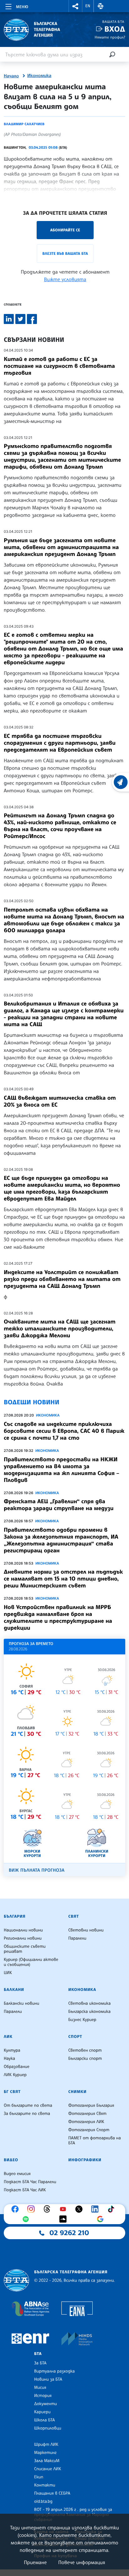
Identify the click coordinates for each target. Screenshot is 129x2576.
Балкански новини (21, 2003)
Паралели (77, 1938)
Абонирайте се (65, 230)
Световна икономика (89, 2003)
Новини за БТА (48, 2379)
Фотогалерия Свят (87, 2114)
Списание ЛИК (48, 2469)
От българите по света (28, 2106)
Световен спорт (85, 2050)
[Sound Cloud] (64, 2219)
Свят (74, 1916)
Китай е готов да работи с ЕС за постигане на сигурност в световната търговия (59, 366)
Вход (115, 29)
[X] (80, 2209)
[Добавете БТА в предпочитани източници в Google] (102, 2219)
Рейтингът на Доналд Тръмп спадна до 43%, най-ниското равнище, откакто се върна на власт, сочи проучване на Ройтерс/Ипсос (60, 826)
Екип (39, 2477)
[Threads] (49, 2209)
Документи (46, 2404)
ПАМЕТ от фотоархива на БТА (95, 2141)
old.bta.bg (43, 2501)
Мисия (40, 2388)
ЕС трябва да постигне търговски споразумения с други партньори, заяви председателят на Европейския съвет (60, 743)
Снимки (77, 2092)
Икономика (39, 76)
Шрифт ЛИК (46, 2445)
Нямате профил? (110, 37)
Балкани (14, 1990)
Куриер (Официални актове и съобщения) (31, 1962)
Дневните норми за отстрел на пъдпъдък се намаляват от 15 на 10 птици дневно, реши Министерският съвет (63, 1579)
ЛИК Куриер (15, 2075)
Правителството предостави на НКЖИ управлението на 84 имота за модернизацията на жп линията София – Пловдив (62, 1470)
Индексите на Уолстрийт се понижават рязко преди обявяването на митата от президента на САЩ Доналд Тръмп (62, 1279)
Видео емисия (17, 2174)
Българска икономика (89, 2012)
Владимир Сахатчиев (24, 124)
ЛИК (8, 2037)
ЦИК (8, 1973)
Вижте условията (65, 279)
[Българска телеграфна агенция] (16, 2280)
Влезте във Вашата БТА (65, 253)
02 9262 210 (69, 2233)
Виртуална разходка (54, 2371)
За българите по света (27, 2114)
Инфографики (85, 2160)
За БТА (40, 2363)
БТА (38, 2354)
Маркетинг (45, 2453)
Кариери (42, 2412)
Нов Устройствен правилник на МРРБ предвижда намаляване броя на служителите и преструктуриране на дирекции (58, 1617)
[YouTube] (64, 2209)
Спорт (75, 2037)
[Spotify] (27, 2219)
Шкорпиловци (48, 2428)
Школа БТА (44, 2420)
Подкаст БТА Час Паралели (30, 2182)
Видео (11, 2160)
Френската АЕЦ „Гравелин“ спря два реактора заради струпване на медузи (59, 1505)
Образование (17, 2067)
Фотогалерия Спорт (89, 2130)
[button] (75, 6)
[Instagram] (33, 2209)
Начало (11, 76)
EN (88, 6)
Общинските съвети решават (25, 1949)
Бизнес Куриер (82, 2020)
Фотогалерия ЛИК (86, 2122)
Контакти (45, 2485)
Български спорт (85, 2059)
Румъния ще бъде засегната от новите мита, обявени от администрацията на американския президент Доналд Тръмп (61, 547)
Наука (9, 2059)
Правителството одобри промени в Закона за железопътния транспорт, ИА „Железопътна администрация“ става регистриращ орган (61, 1540)
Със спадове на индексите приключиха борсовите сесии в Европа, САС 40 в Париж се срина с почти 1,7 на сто (64, 1431)
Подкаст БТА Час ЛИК (25, 2190)
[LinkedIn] (96, 2209)
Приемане (35, 2562)
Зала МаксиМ (47, 2461)
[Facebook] (17, 2209)
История (43, 2396)
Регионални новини (23, 1938)
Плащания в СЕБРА (52, 2493)
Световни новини (86, 1930)
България (15, 1916)
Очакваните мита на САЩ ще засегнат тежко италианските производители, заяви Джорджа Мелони (60, 1329)
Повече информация (82, 2562)
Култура (12, 2050)
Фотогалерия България (91, 2106)
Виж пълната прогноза (37, 1870)
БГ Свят (12, 2092)
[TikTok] (112, 2209)
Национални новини (23, 1930)
